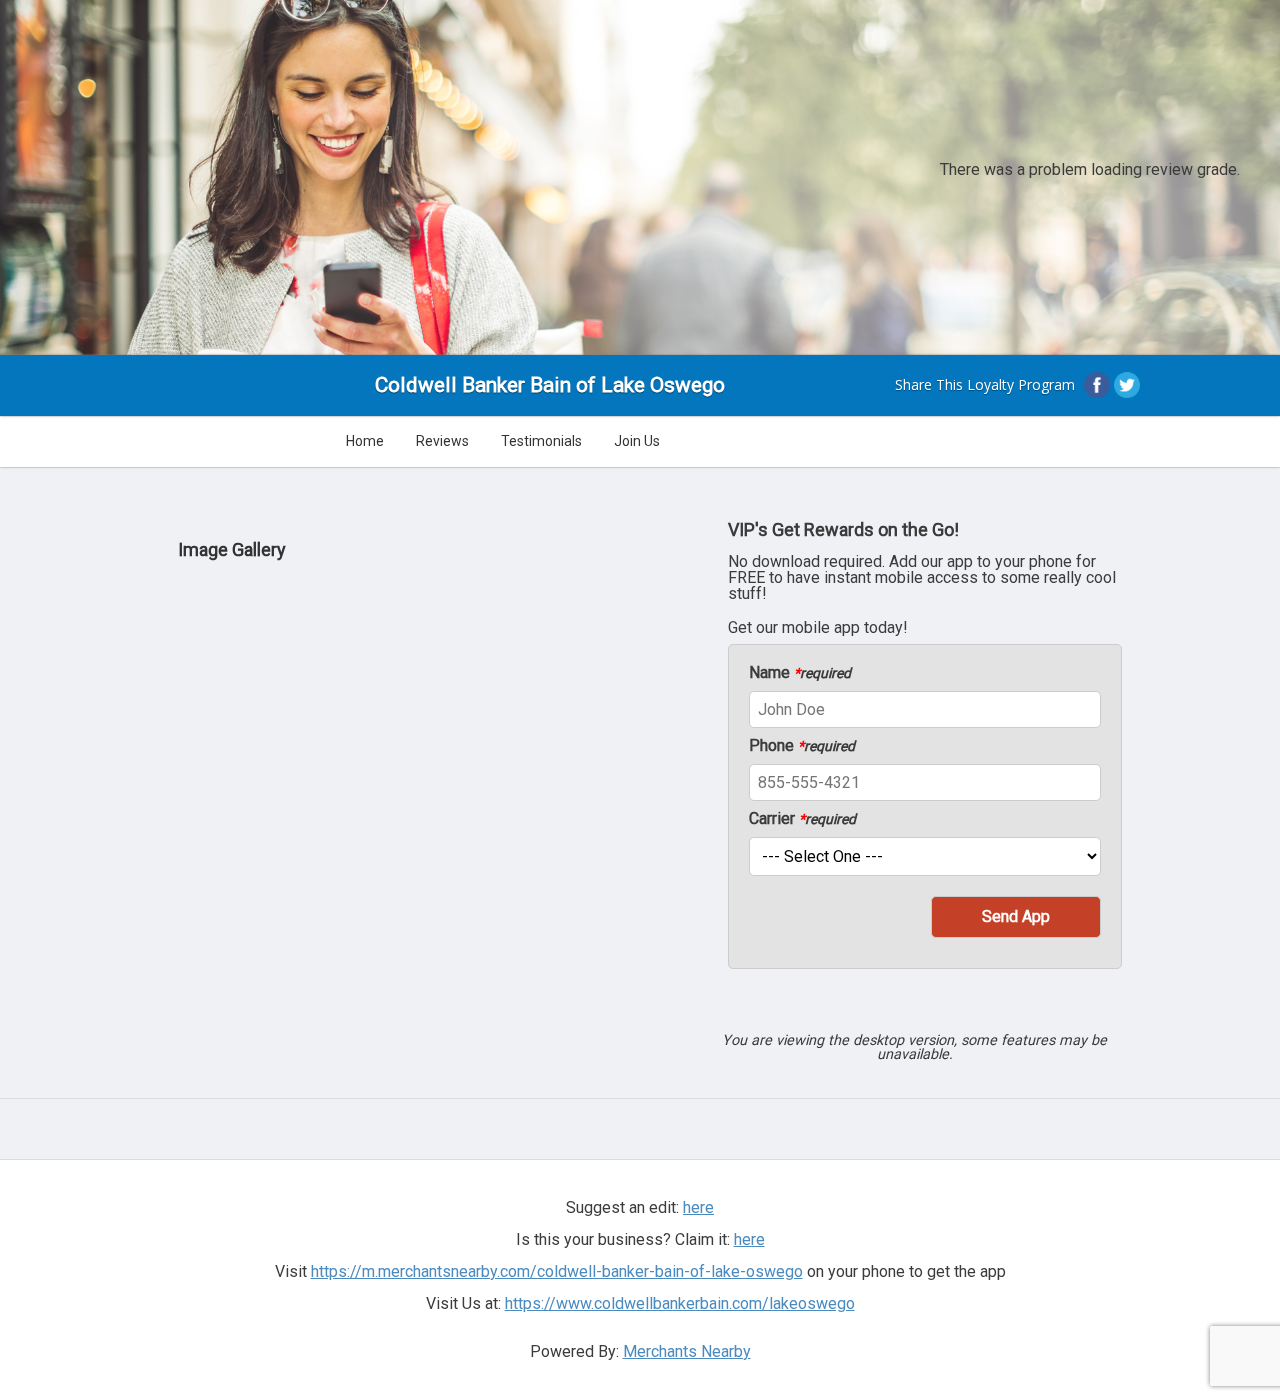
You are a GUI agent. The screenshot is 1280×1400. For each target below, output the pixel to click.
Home (365, 441)
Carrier (802, 819)
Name (800, 673)
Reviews (442, 441)
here (749, 1239)
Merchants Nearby (687, 1351)
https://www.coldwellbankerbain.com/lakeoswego (680, 1303)
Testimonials (541, 441)
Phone (802, 746)
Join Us (637, 441)
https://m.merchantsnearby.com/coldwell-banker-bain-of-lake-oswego (557, 1271)
